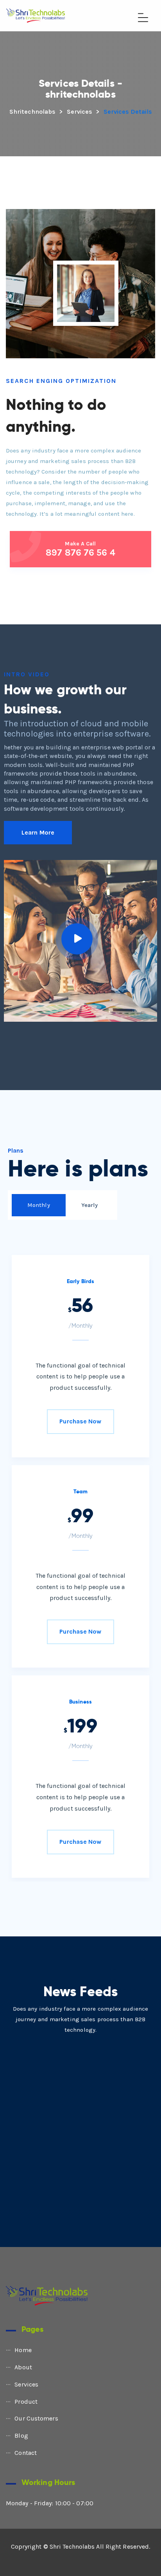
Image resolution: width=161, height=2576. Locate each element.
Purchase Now (80, 1421)
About (23, 2367)
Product (26, 2402)
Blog (21, 2436)
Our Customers (36, 2418)
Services (26, 2384)
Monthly (39, 1205)
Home (23, 2350)
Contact (26, 2453)
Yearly (90, 1205)
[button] (38, 833)
